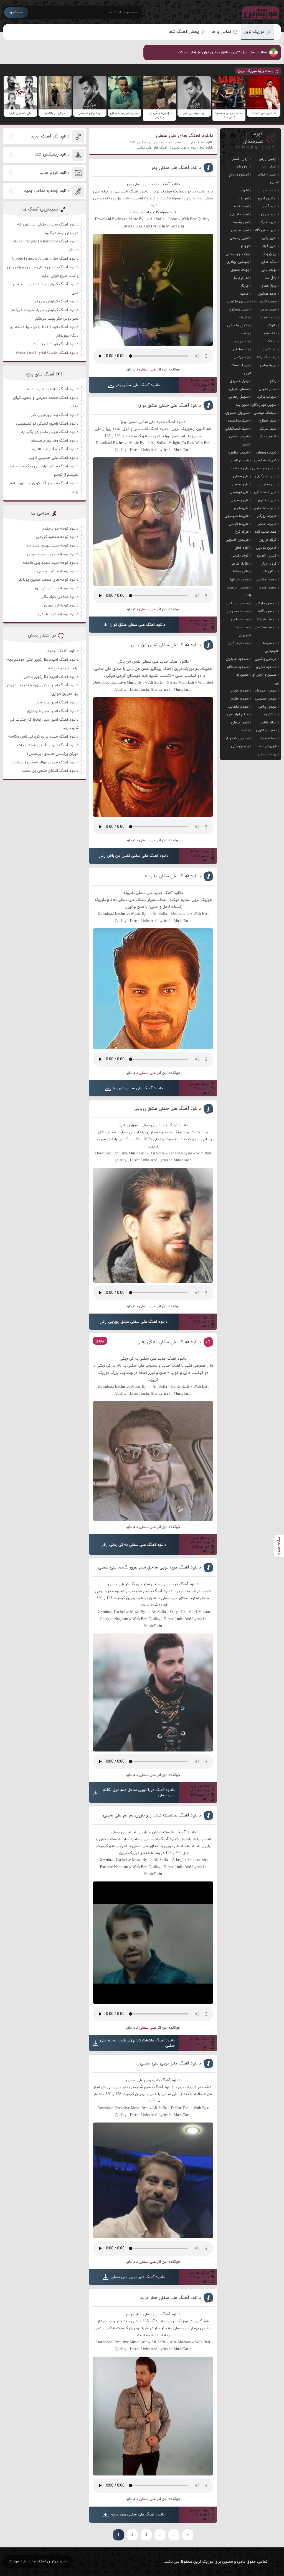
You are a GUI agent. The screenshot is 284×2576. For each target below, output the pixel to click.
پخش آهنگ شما (184, 32)
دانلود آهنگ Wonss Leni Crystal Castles (47, 353)
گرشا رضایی (240, 556)
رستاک (272, 341)
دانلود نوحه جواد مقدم (60, 529)
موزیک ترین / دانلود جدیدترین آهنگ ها (259, 12)
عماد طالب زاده (265, 532)
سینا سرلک (268, 429)
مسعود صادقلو (238, 667)
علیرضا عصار (267, 524)
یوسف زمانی (267, 754)
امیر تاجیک (268, 222)
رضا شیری (269, 349)
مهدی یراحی (267, 707)
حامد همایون (267, 294)
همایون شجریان (237, 738)
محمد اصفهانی (238, 611)
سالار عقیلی (268, 389)
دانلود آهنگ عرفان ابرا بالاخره (55, 449)
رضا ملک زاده (267, 357)
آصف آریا (269, 167)
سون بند (242, 405)
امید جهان (269, 214)
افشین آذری (267, 199)
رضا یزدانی (241, 357)
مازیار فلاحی (240, 564)
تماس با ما (221, 32)
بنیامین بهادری (238, 262)
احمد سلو (270, 191)
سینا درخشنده (238, 421)
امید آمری (269, 206)
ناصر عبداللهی (266, 730)
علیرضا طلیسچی (237, 516)
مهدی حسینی (266, 699)
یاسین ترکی (240, 746)
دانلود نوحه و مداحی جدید (47, 191)
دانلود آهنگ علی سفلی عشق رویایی (168, 1109)
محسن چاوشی (265, 603)
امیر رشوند (241, 222)
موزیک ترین (254, 32)
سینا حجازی (268, 421)
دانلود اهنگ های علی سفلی (185, 136)
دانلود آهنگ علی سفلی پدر (176, 168)
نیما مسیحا (268, 738)
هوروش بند (268, 746)
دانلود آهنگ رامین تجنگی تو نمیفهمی (47, 424)
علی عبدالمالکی (265, 492)
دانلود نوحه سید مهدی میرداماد (52, 546)
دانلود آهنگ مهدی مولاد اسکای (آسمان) (45, 762)
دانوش (272, 325)
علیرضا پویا (241, 508)
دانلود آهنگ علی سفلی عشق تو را (170, 405)
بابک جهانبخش (237, 254)
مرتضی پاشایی (265, 659)
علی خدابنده (240, 468)
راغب (245, 334)
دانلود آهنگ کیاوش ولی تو (56, 301)
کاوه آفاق (242, 548)
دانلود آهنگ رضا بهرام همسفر (55, 441)
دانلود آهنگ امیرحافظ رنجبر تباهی (51, 677)
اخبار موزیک (17, 2562)
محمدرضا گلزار (238, 643)
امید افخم (241, 206)
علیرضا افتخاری (265, 508)
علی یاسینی (240, 500)
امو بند (244, 199)
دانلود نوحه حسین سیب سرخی (53, 554)
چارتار (245, 286)
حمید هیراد (268, 317)
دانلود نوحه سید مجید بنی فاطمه (51, 563)
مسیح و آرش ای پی (265, 679)
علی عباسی (240, 484)
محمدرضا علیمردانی (271, 647)
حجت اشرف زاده (264, 302)
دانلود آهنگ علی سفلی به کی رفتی (169, 1342)
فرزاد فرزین (268, 540)
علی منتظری (267, 500)
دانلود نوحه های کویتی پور (57, 588)
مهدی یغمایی (238, 707)
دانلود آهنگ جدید (63, 651)
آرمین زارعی (268, 159)
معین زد (243, 675)
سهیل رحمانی (239, 397)
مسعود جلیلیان (237, 659)
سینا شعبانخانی (237, 429)
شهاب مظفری (238, 453)
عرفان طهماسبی (264, 468)
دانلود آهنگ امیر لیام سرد (57, 702)
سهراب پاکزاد (267, 397)
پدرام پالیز (241, 278)
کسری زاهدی (267, 556)
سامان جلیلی (239, 389)
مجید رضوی (268, 588)
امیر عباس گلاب (264, 230)
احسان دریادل (239, 175)
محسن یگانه (267, 611)
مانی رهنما (241, 572)
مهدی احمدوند (266, 691)
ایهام (245, 246)
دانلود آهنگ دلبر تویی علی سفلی (171, 2063)
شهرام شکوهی (265, 460)
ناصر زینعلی (240, 723)
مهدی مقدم (240, 699)
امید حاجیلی (239, 214)
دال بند (244, 317)
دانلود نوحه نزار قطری (61, 606)
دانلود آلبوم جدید (54, 173)
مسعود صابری (266, 667)
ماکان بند (270, 572)
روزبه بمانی (268, 365)
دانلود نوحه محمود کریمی (57, 537)
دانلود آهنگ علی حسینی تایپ (54, 458)
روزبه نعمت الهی (241, 369)
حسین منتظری (238, 302)
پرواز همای (269, 286)
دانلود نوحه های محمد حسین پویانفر (48, 580)
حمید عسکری (239, 310)
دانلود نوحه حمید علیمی (58, 614)
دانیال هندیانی (238, 325)
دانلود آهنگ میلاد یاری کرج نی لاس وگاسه (43, 737)
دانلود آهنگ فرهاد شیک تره (56, 344)
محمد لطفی (240, 619)
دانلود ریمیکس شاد (52, 155)
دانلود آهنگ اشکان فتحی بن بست (50, 771)
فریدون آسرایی (237, 540)
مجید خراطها (239, 580)
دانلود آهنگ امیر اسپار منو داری (53, 711)
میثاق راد (270, 715)
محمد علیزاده (267, 619)
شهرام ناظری (239, 460)
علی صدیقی (267, 484)
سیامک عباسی (265, 413)
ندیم (245, 730)
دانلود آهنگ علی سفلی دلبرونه (173, 876)
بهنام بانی (269, 270)
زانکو (273, 381)
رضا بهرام (242, 341)
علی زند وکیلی (266, 476)
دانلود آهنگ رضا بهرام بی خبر (55, 415)
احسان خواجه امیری (267, 179)
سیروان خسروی (237, 413)
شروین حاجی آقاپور (240, 441)
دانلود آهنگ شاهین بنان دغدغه (53, 389)
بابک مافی (269, 262)
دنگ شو (270, 334)
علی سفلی (147, 369)
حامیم (244, 294)
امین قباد (269, 246)
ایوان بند (270, 254)
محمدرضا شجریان (243, 631)
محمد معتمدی (266, 627)
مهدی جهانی (239, 691)
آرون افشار (241, 159)
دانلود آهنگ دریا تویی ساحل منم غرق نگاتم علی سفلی (150, 1567)
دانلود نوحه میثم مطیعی (58, 571)
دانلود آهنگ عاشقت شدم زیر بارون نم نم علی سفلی (152, 1815)
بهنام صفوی (240, 270)
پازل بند (271, 278)
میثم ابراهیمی (238, 715)
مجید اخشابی (266, 580)
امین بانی (269, 238)
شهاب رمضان (266, 453)
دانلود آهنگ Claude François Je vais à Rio (45, 259)
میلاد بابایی (268, 723)
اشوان (244, 191)
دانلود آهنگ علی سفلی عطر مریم (170, 2298)
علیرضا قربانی (239, 524)
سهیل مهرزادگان (264, 405)
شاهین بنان (267, 437)
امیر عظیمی (240, 230)
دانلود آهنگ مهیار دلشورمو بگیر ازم (50, 432)
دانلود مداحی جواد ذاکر (60, 597)
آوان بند (243, 167)
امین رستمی (239, 238)
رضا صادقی (241, 349)
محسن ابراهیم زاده (239, 592)
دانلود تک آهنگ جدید (50, 136)
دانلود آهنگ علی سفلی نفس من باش (166, 645)
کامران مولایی (266, 548)
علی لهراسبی (239, 492)
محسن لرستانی (237, 603)
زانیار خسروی (239, 381)
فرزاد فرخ (242, 532)
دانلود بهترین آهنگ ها (50, 2562)
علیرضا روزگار (267, 516)
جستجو (16, 12)
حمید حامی (268, 310)
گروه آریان (268, 564)
